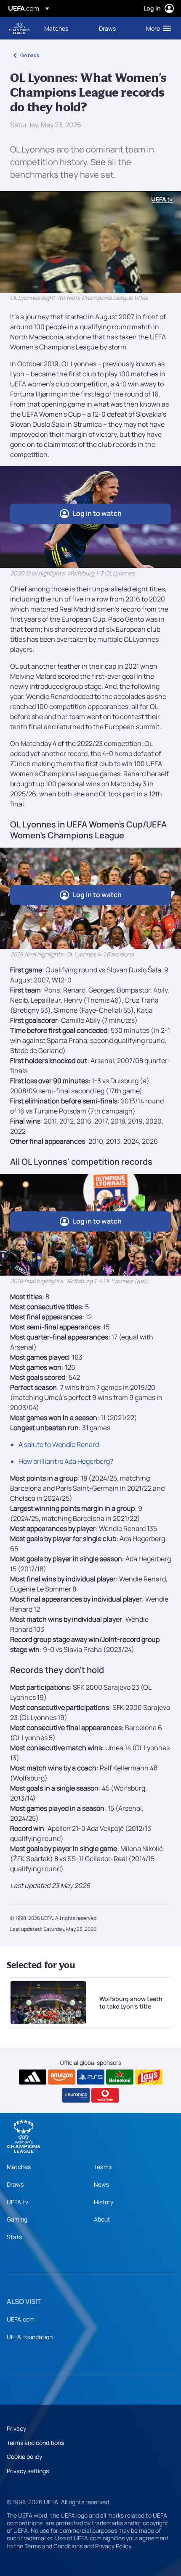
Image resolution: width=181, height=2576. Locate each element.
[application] (90, 242)
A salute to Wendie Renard (59, 1444)
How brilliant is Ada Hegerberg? (66, 1461)
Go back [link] (30, 55)
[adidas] (33, 2077)
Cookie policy (24, 2457)
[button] (157, 28)
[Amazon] (62, 2077)
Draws (15, 2184)
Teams (103, 2167)
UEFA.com (21, 2319)
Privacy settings (28, 2471)
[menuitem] (64, 28)
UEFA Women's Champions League (19, 28)
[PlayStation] (91, 2077)
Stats (14, 2237)
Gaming (17, 2219)
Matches (19, 2167)
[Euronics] (76, 2095)
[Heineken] (120, 2077)
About (102, 2219)
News (101, 2184)
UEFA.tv (17, 2202)
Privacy (16, 2428)
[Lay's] (149, 2077)
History (104, 2202)
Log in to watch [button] (97, 513)
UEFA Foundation (30, 2337)
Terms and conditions (35, 2443)
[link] (56, 28)
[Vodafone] (105, 2095)
